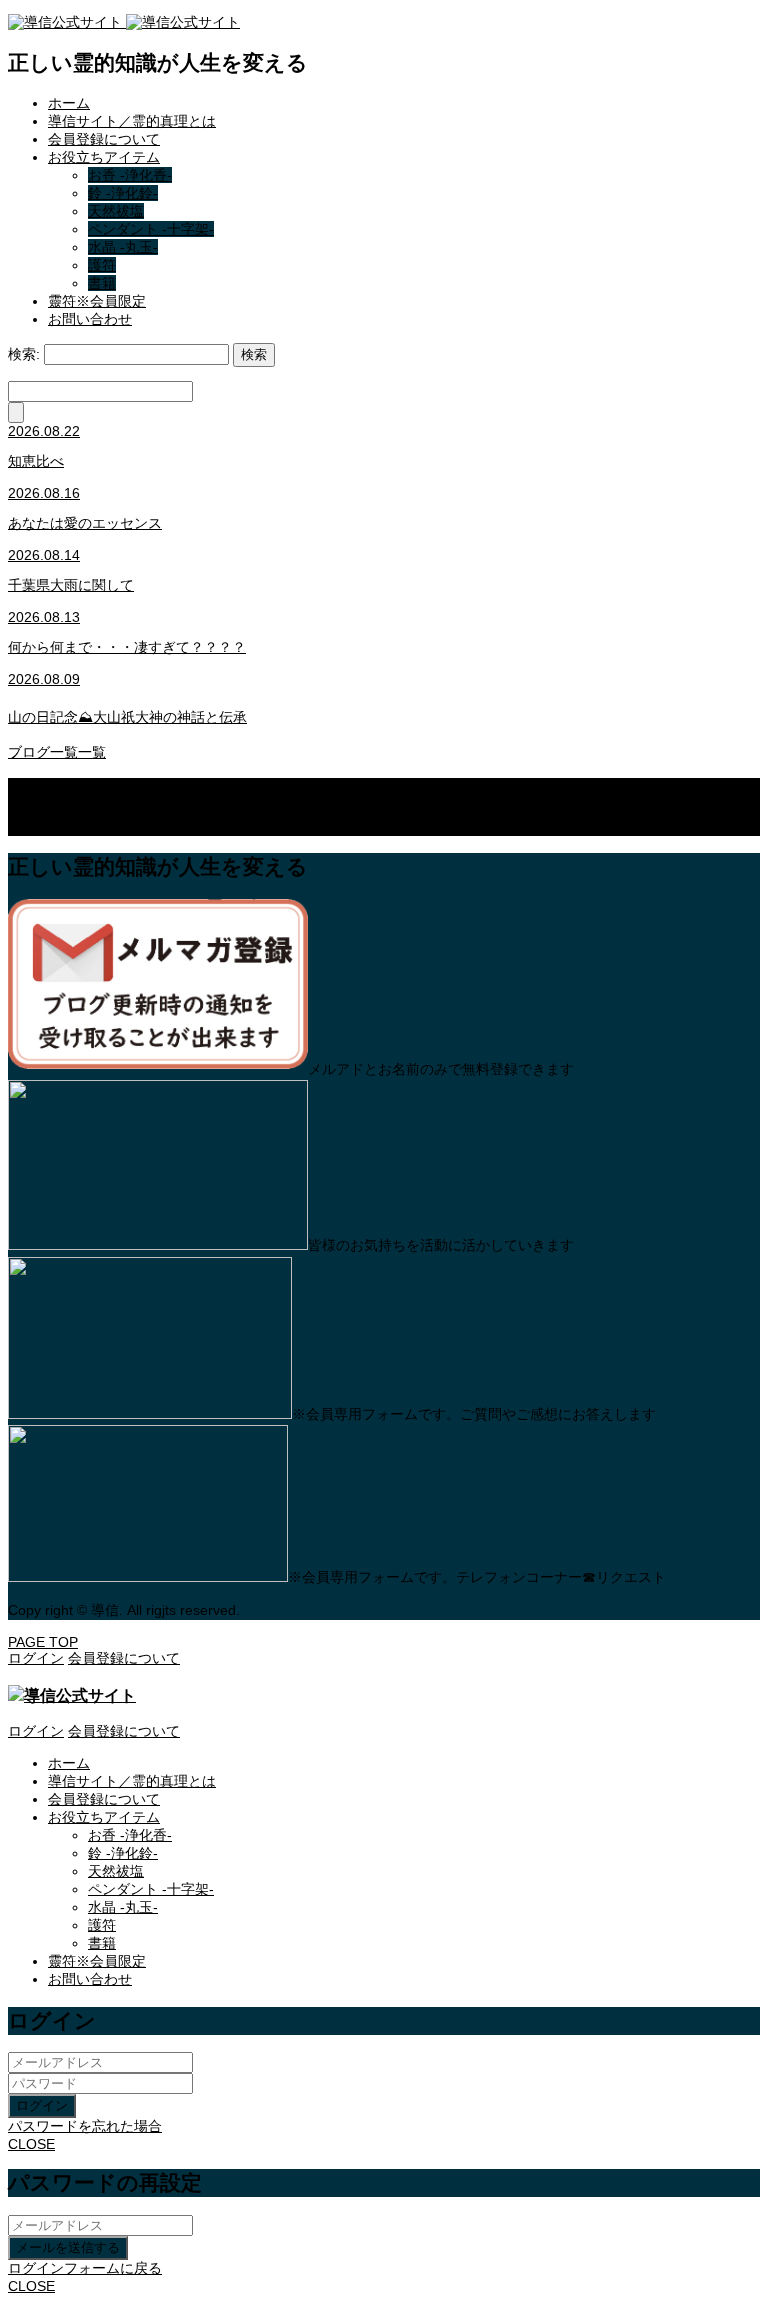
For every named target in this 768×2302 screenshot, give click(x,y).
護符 (102, 265)
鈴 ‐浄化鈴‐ (123, 193)
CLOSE (31, 2144)
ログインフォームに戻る (85, 2268)
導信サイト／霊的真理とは (132, 121)
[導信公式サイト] (124, 22)
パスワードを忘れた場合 (85, 2126)
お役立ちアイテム (104, 157)
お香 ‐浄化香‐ (130, 175)
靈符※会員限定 (97, 301)
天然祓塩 (116, 211)
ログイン (42, 2105)
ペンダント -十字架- (151, 229)
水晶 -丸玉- (123, 247)
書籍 (102, 283)
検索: (24, 354)
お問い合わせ (90, 319)
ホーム (69, 103)
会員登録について (104, 139)
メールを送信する (68, 2247)
